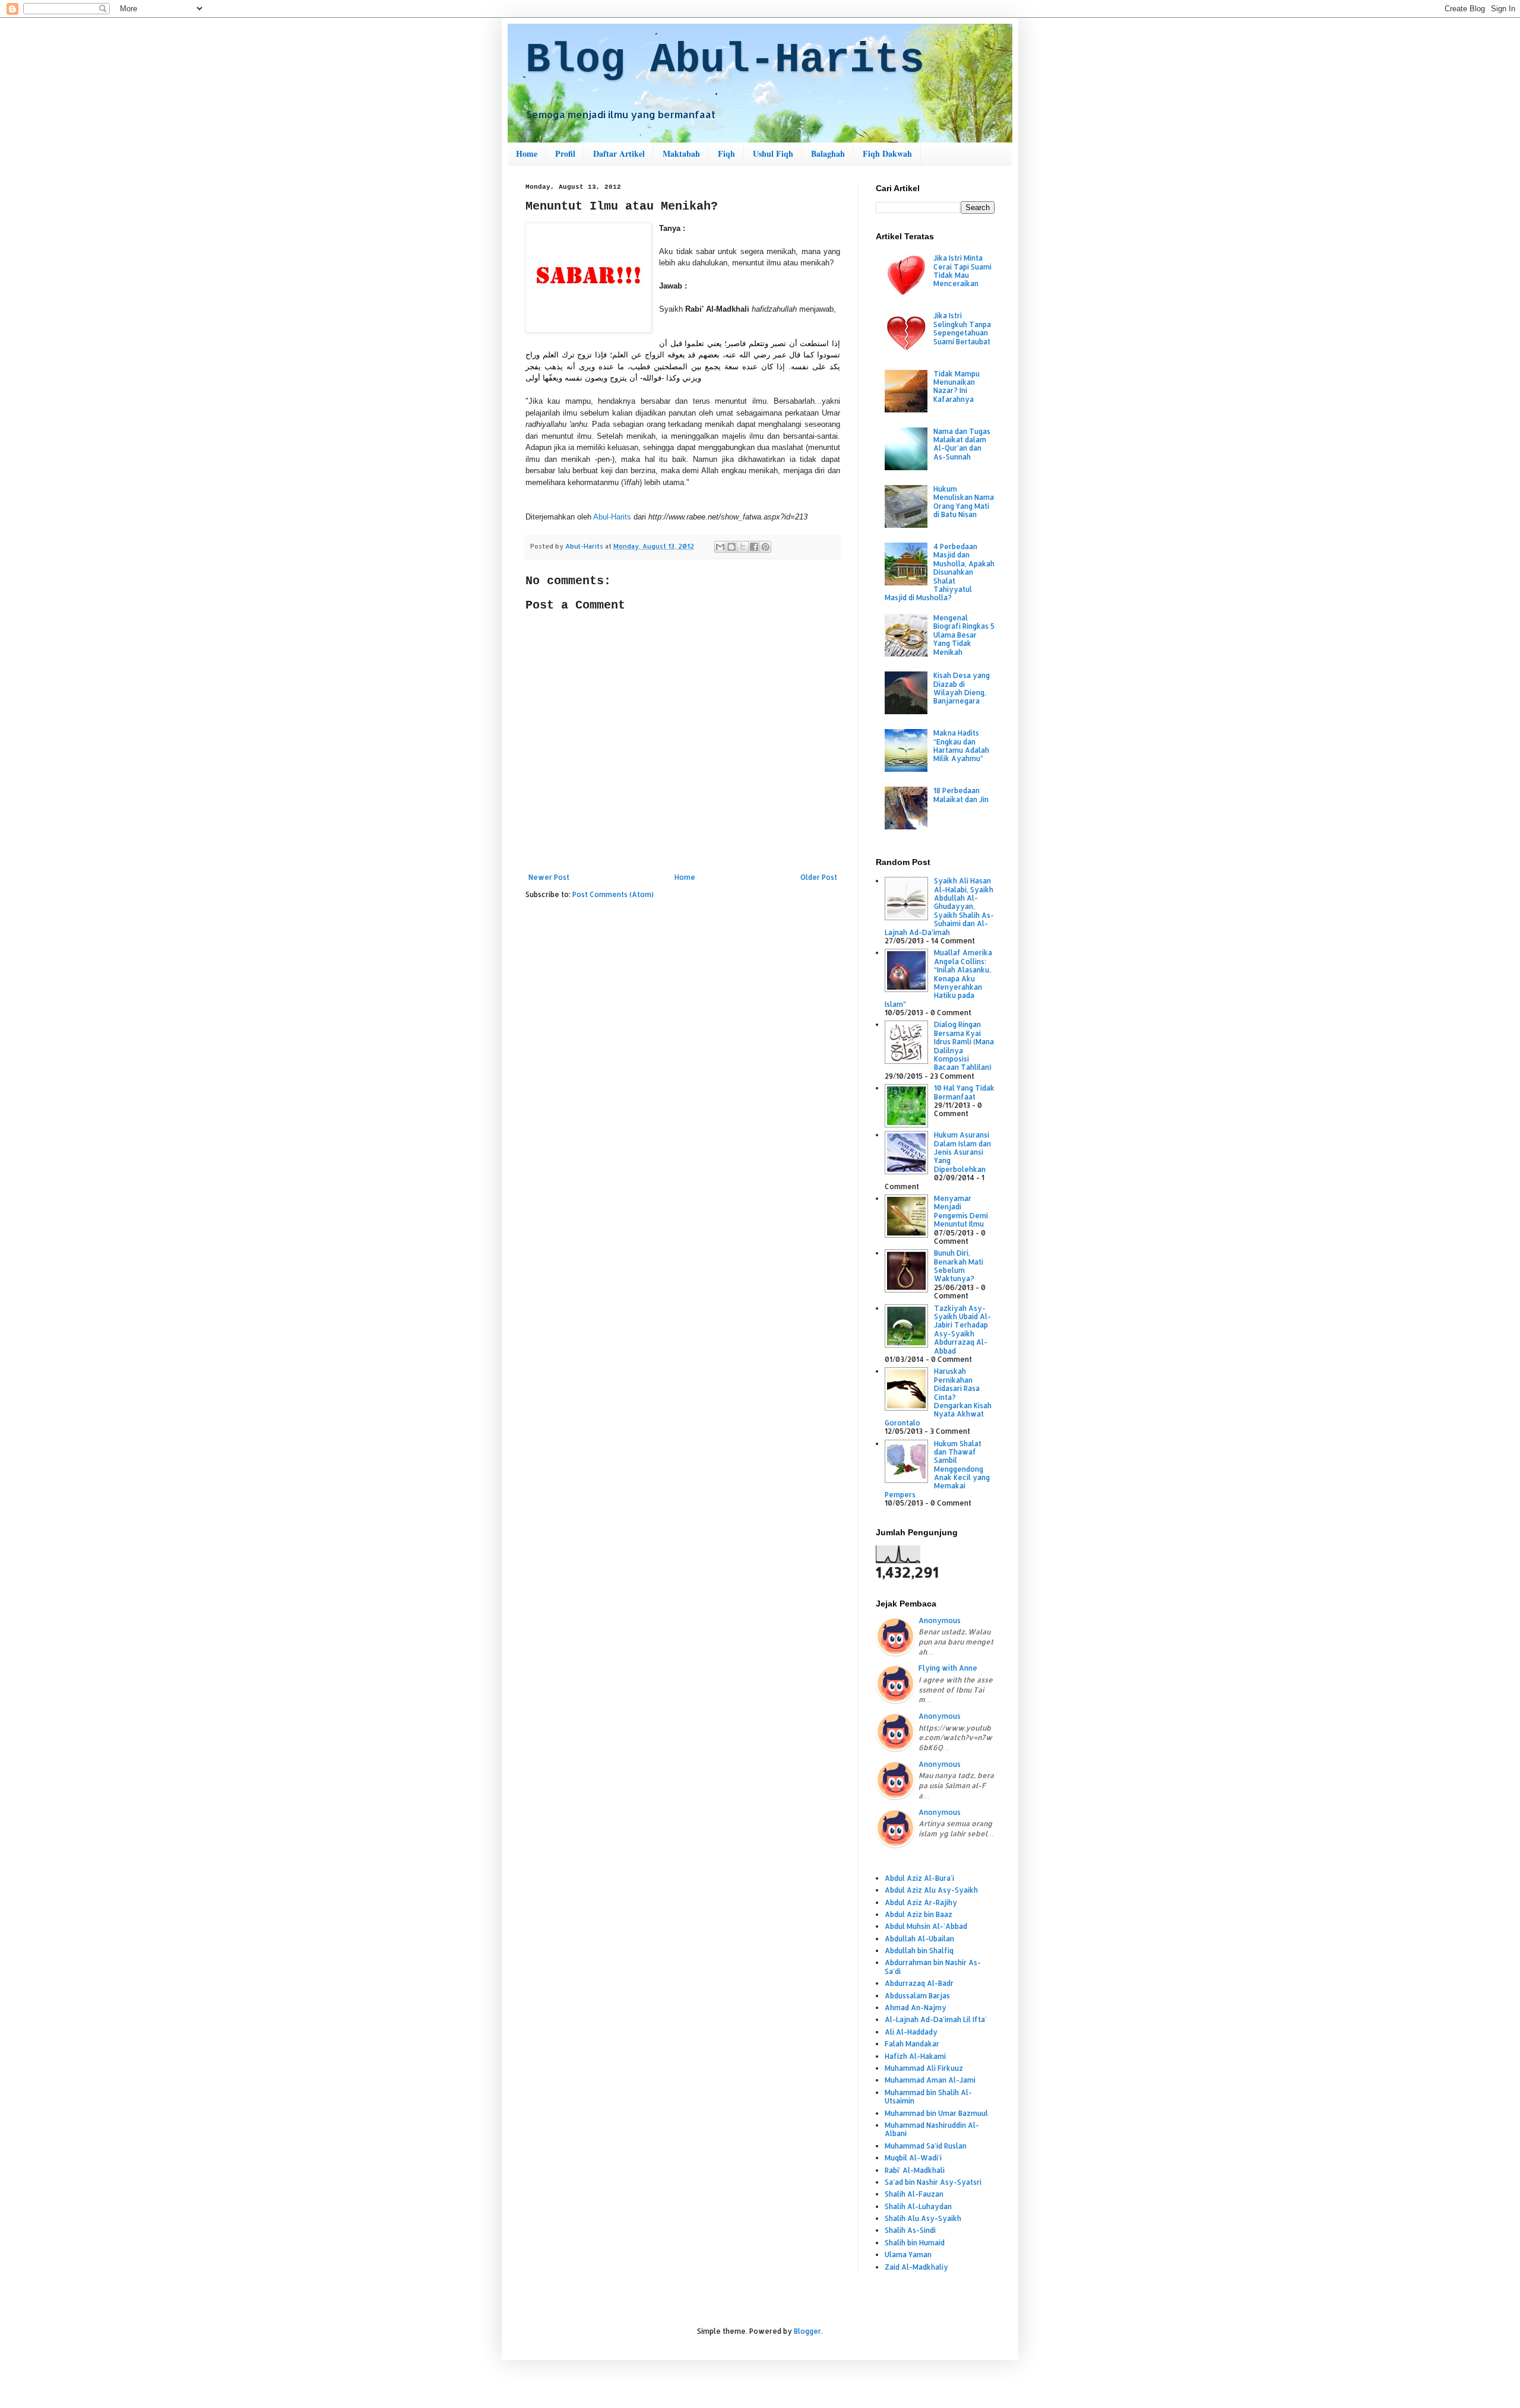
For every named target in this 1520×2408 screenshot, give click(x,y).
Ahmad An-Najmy (916, 2008)
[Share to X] (743, 547)
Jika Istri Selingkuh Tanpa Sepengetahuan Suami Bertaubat (962, 328)
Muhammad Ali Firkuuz (924, 2068)
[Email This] (720, 547)
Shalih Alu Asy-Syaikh (923, 2218)
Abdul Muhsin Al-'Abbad (926, 1926)
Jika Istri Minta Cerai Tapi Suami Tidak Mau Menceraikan (962, 271)
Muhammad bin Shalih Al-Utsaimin (928, 2097)
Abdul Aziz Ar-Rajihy (921, 1902)
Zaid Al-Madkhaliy (916, 2267)
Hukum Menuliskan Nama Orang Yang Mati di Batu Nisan (964, 502)
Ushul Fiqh (773, 153)
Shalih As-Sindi (910, 2230)
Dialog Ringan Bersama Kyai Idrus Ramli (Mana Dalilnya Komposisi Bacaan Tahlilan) (964, 1046)
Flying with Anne (948, 1668)
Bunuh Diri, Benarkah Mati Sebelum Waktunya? (959, 1266)
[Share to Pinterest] (765, 547)
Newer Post (549, 877)
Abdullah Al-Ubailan (919, 1939)
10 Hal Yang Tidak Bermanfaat (964, 1092)
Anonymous (940, 1620)
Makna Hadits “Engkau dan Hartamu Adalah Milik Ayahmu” (961, 746)
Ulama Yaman (908, 2255)
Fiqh (726, 153)
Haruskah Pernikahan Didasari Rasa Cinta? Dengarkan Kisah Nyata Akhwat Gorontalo (938, 1397)
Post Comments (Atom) (613, 894)
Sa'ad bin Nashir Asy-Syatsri (933, 2182)
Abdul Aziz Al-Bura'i (919, 1878)
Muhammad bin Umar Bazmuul (936, 2113)
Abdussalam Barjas (917, 1996)
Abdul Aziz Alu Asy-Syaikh (931, 1890)
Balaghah (828, 153)
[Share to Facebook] (754, 547)
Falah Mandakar (912, 2044)
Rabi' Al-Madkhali (915, 2170)
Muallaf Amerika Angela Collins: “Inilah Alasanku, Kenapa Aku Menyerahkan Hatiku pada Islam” (938, 978)
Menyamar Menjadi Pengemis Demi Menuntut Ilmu (961, 1211)
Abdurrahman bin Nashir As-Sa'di (933, 1967)
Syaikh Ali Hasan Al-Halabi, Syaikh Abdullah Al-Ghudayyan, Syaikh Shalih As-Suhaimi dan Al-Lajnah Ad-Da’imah (939, 906)
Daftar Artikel (619, 153)
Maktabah (681, 153)
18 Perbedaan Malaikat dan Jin (961, 795)
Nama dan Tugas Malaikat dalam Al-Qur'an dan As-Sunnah (962, 444)
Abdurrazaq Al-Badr (919, 1983)
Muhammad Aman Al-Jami (930, 2080)
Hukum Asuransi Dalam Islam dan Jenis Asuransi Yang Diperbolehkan (962, 1152)
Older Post (819, 877)
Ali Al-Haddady (911, 2032)
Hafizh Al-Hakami (915, 2056)
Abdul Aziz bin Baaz (919, 1914)
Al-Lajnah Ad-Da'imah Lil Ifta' (936, 2019)
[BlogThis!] (731, 547)
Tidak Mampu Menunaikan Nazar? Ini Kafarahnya (957, 386)
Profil (565, 153)
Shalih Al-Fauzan (914, 2194)
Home (527, 153)
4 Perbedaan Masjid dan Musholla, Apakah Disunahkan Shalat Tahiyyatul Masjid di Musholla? (940, 572)
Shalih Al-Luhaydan (918, 2206)
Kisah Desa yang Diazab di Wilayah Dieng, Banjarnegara (962, 688)
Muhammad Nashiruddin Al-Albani (932, 2129)
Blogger (807, 2331)
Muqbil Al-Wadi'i (913, 2158)
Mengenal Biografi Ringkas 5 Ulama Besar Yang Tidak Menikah (964, 635)
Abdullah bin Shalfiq (919, 1951)
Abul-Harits (612, 517)
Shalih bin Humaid (915, 2243)
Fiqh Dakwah (887, 153)
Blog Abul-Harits (725, 60)
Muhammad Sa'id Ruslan (926, 2146)
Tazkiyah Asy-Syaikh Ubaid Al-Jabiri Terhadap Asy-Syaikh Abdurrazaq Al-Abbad (962, 1330)
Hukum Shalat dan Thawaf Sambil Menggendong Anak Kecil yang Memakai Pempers (937, 1469)
